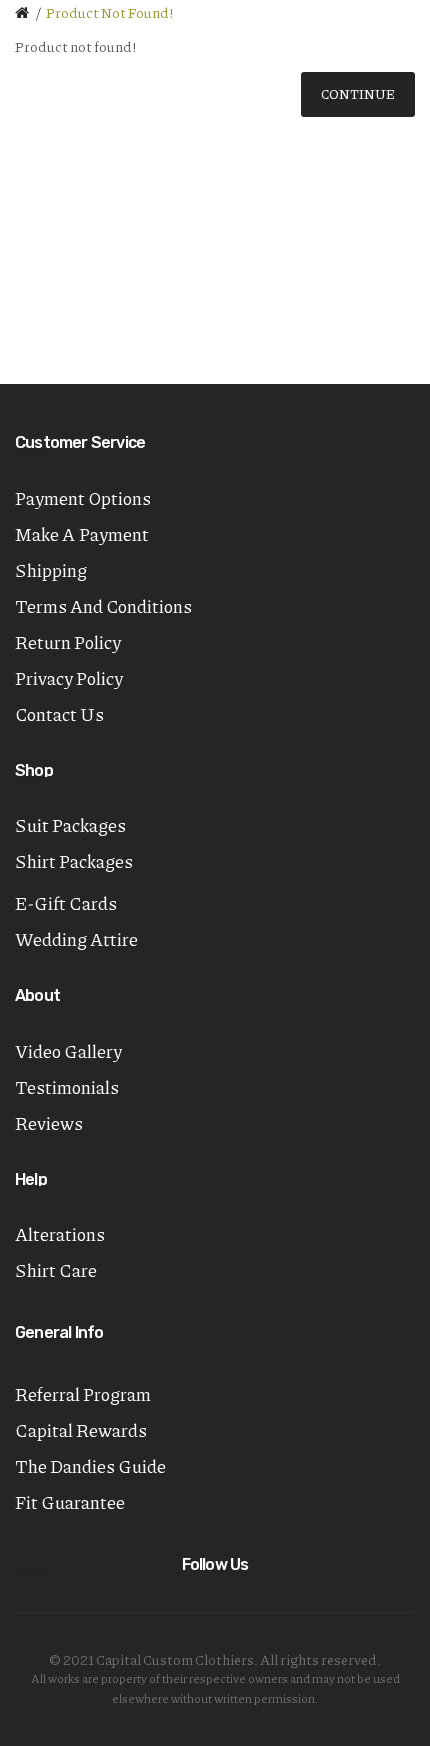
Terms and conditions (103, 606)
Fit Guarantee (70, 1502)
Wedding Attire (76, 939)
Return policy (68, 642)
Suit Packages (70, 825)
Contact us (59, 714)
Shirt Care (56, 1270)
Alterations (60, 1234)
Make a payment (82, 534)
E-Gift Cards (66, 903)
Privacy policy (69, 678)
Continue (358, 94)
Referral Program (83, 1394)
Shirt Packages (74, 861)
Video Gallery (68, 1051)
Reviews (49, 1123)
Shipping (51, 570)
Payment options (83, 498)
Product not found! (110, 12)
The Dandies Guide (90, 1466)
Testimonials (67, 1087)
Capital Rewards (81, 1430)
